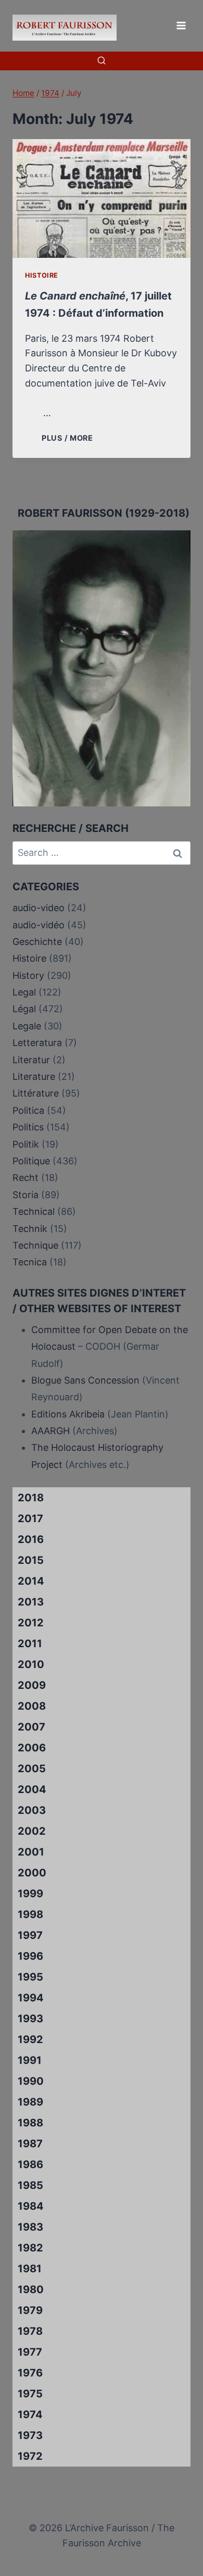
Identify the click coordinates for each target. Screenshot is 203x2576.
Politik (26, 1144)
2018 (31, 1498)
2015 (31, 1560)
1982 (30, 2248)
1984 (31, 2206)
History (28, 975)
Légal (24, 1009)
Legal (24, 992)
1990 (31, 2081)
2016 (31, 1539)
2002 (32, 1831)
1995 (30, 1977)
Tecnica (30, 1262)
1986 (30, 2164)
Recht (26, 1178)
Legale (27, 1026)
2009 (32, 1685)
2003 (32, 1810)
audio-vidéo (39, 925)
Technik (30, 1229)
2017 (30, 1519)
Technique (35, 1245)
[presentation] (102, 198)
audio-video (39, 908)
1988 (30, 2123)
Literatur (31, 1060)
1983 (30, 2227)
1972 (30, 2456)
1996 (30, 1956)
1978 (30, 2331)
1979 (30, 2310)
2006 (32, 1748)
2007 (31, 1727)
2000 (32, 1873)
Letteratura (37, 1043)
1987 (30, 2144)
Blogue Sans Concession (85, 1380)
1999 (30, 1894)
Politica (28, 1110)
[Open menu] (181, 25)
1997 (30, 1935)
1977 (30, 2352)
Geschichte (37, 942)
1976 (30, 2373)
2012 (31, 1623)
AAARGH (50, 1431)
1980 (31, 2289)
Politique (31, 1161)
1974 (30, 2415)
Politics (28, 1127)
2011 (30, 1644)
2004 (32, 1789)
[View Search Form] (102, 61)
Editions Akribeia (68, 1414)
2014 (31, 1581)
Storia (26, 1195)
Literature (34, 1077)
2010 (31, 1664)
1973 (30, 2435)
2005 (32, 1769)
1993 (30, 2019)
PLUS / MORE (69, 438)
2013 (31, 1602)
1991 (30, 2060)
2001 (31, 1852)
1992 (30, 2039)
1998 (30, 1914)
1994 (31, 1998)
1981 (30, 2269)
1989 (30, 2102)
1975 (30, 2394)
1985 (30, 2185)
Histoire (42, 275)
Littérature (36, 1093)
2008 (32, 1706)
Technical (34, 1211)
